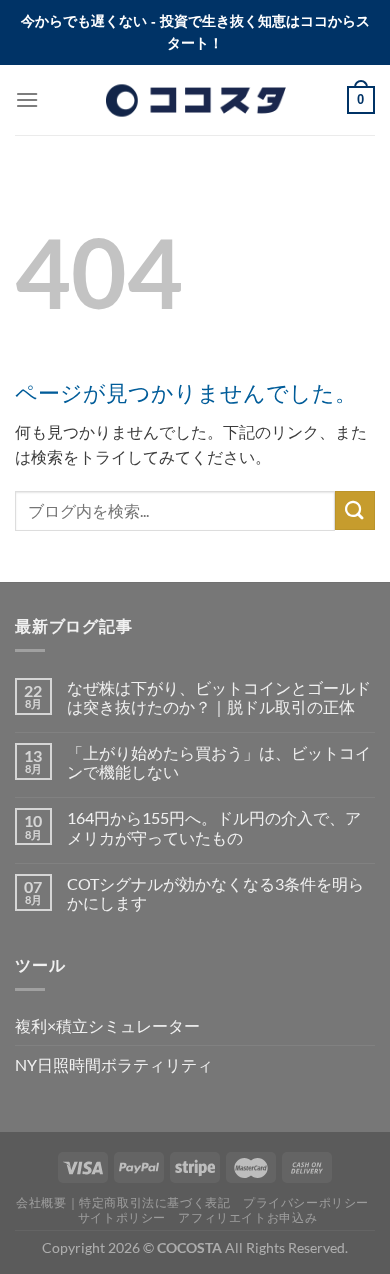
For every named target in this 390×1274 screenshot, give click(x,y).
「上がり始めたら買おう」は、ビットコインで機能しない (219, 762)
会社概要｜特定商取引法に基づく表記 (123, 1202)
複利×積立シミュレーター (107, 1025)
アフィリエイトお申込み (247, 1217)
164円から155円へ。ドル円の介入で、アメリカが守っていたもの (214, 827)
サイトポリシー (122, 1217)
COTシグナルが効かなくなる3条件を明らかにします (215, 893)
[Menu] (27, 99)
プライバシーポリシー (306, 1202)
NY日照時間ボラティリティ (114, 1064)
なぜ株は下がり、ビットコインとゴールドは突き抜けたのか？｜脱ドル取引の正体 (219, 697)
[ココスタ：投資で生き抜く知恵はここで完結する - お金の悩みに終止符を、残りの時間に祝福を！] (195, 99)
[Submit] (355, 510)
